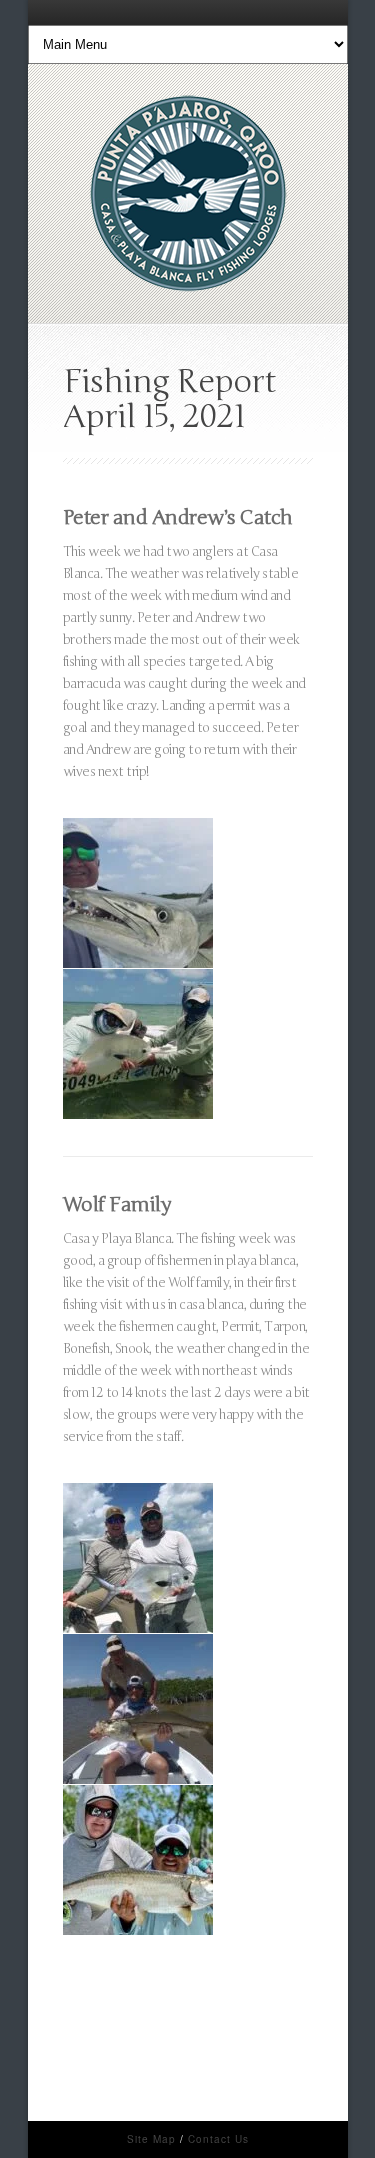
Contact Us (218, 2139)
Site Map (151, 2139)
